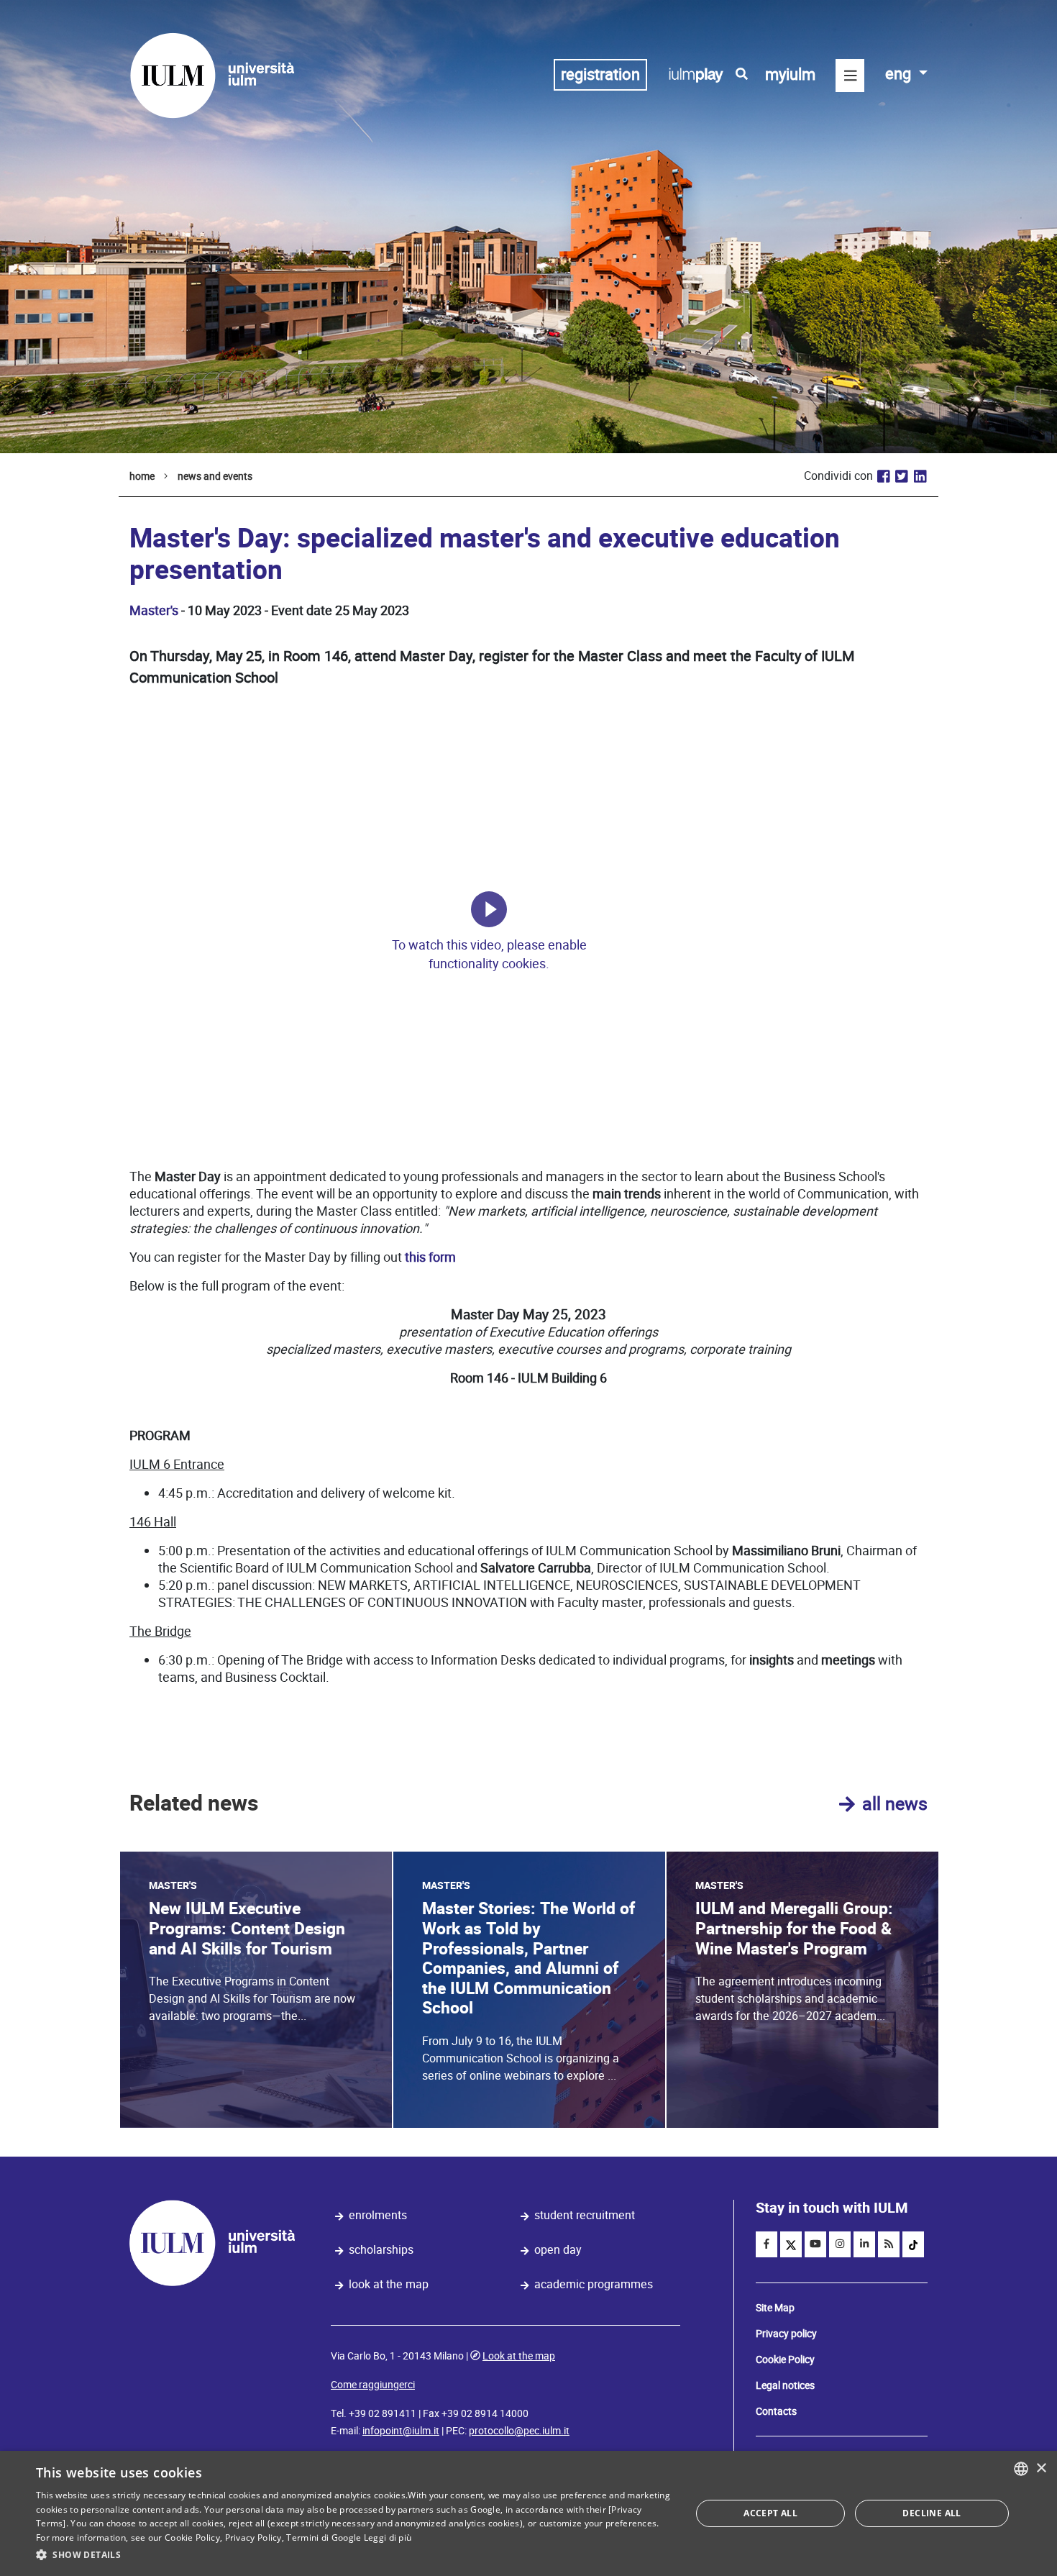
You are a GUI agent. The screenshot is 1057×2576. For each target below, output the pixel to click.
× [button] (1041, 2468)
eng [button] (900, 74)
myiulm (790, 74)
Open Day (558, 2250)
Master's (154, 610)
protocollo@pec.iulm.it (519, 2431)
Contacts (776, 2411)
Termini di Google (324, 2538)
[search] (742, 74)
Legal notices (785, 2385)
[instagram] (840, 2244)
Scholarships (381, 2250)
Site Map (775, 2308)
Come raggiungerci (373, 2385)
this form (430, 1257)
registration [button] (600, 74)
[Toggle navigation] (850, 76)
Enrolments (378, 2215)
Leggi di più (388, 2538)
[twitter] (791, 2244)
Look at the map (389, 2284)
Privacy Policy (253, 2538)
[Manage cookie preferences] (489, 909)
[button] (354, 2555)
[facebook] (767, 2244)
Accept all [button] (770, 2513)
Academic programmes (594, 2284)
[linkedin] (864, 2244)
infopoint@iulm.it (401, 2431)
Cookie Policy (785, 2359)
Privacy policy (786, 2334)
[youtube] (815, 2244)
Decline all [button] (932, 2513)
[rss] (889, 2244)
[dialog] (528, 2513)
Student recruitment (585, 2215)
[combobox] (1021, 2469)
